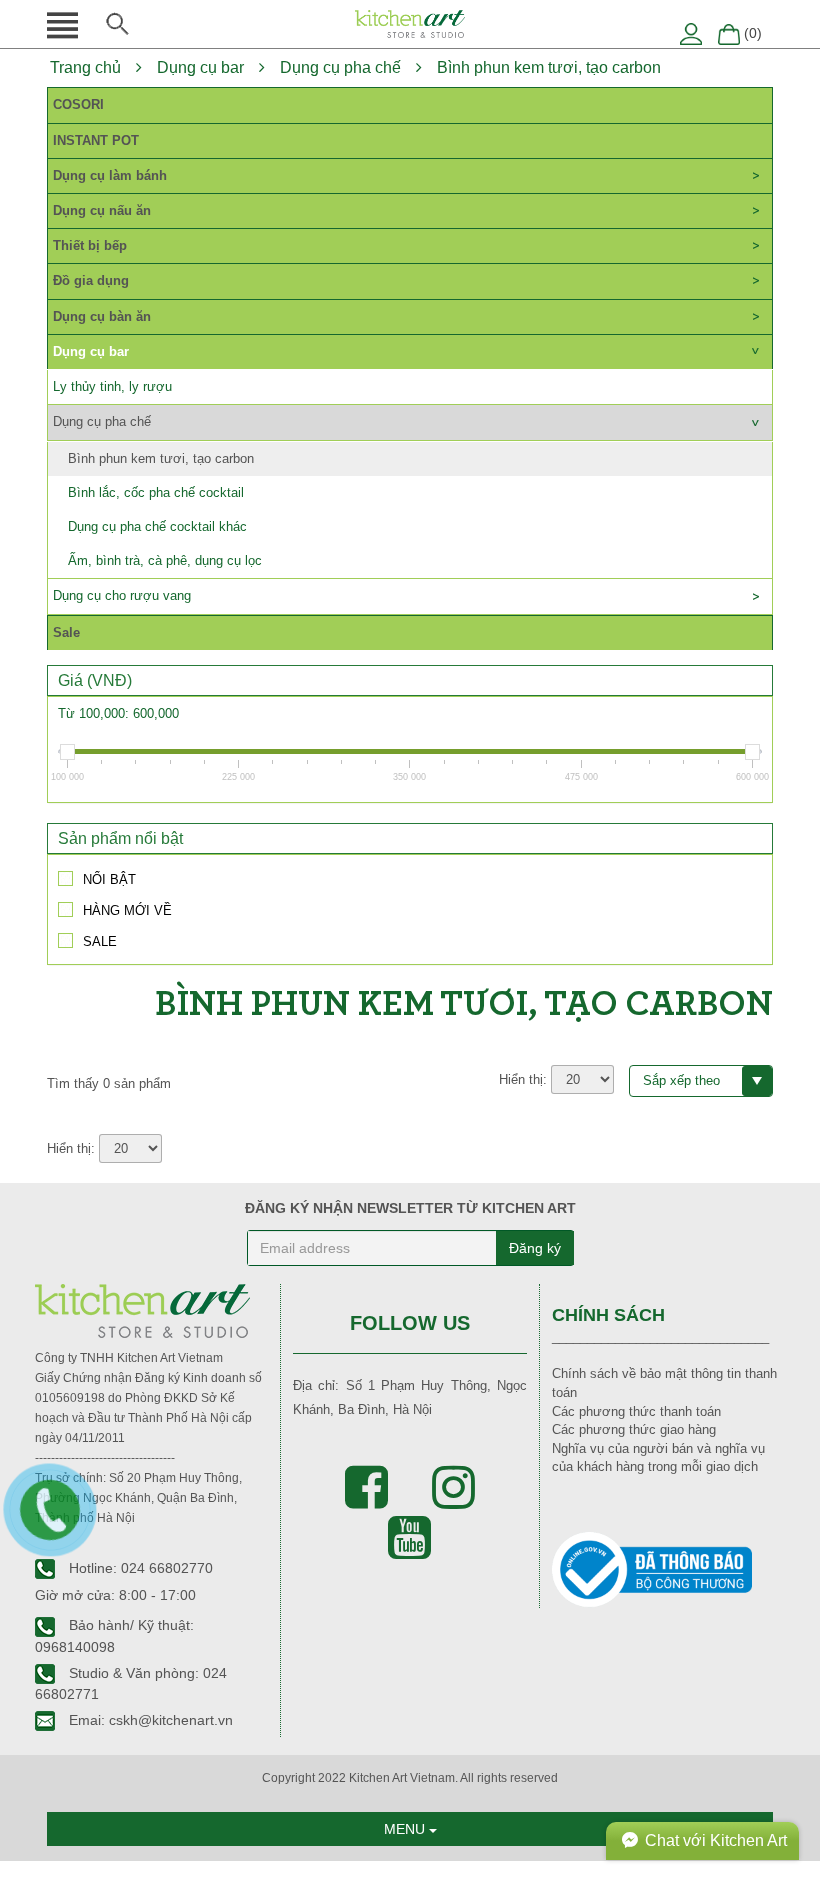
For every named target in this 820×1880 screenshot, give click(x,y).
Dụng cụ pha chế (340, 67)
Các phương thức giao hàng (634, 1429)
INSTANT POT (96, 140)
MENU (406, 1829)
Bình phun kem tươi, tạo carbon (549, 67)
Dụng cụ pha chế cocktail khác (157, 526)
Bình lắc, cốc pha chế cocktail (156, 492)
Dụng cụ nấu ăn (102, 210)
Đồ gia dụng (91, 280)
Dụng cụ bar (200, 67)
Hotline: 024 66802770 (139, 1568)
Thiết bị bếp (90, 245)
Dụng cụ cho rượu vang (122, 595)
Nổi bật (109, 879)
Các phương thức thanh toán (636, 1411)
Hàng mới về (127, 910)
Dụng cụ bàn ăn (102, 316)
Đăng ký (535, 1248)
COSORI (78, 104)
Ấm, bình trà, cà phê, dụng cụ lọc (165, 560)
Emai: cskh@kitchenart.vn (149, 1720)
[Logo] (410, 22)
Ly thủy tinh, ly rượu (112, 386)
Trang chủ (85, 67)
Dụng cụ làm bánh (110, 175)
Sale (66, 632)
